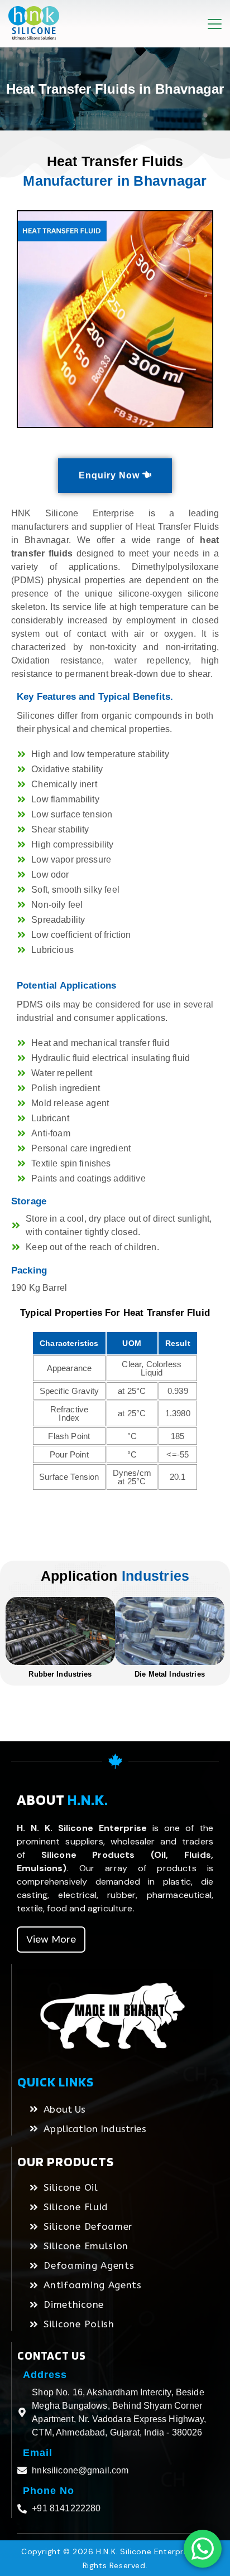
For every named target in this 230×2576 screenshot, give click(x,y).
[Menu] (215, 24)
